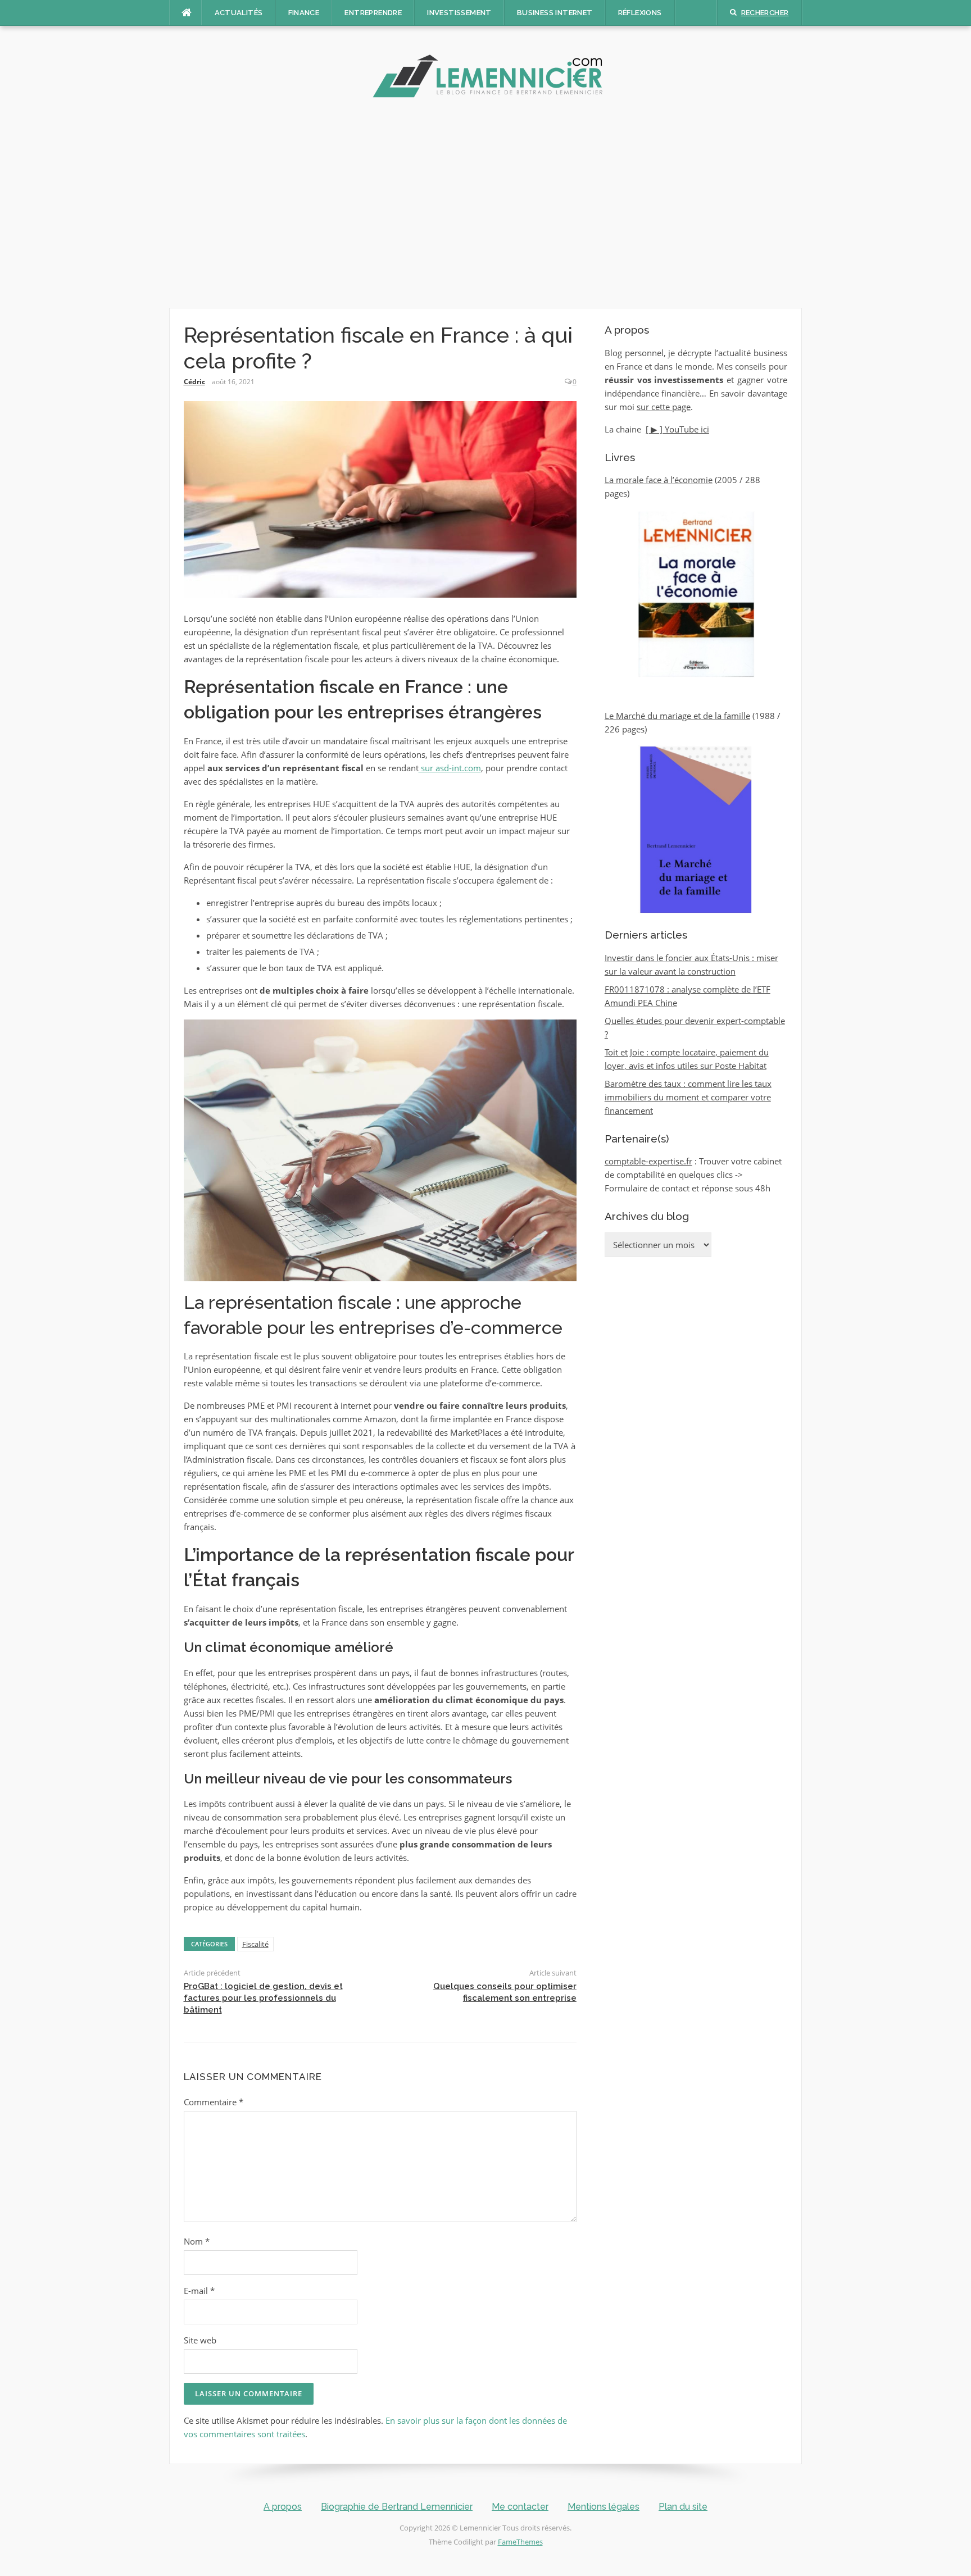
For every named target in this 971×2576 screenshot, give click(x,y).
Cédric (194, 382)
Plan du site (683, 2507)
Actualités (239, 13)
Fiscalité (255, 1944)
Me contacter (520, 2507)
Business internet (555, 13)
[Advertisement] (485, 207)
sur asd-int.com (450, 768)
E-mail (199, 2291)
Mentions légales (604, 2507)
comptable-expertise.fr (648, 1161)
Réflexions (640, 13)
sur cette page (664, 407)
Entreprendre (373, 13)
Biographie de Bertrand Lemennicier (397, 2507)
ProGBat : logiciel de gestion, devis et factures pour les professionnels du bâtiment (263, 1998)
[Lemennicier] (485, 76)
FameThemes (520, 2542)
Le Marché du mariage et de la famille (677, 716)
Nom (197, 2241)
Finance (304, 13)
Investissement (459, 13)
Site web (200, 2340)
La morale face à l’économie (659, 480)
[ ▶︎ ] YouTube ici (677, 429)
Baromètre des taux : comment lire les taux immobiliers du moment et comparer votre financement (688, 1097)
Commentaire (214, 2102)
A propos (283, 2507)
